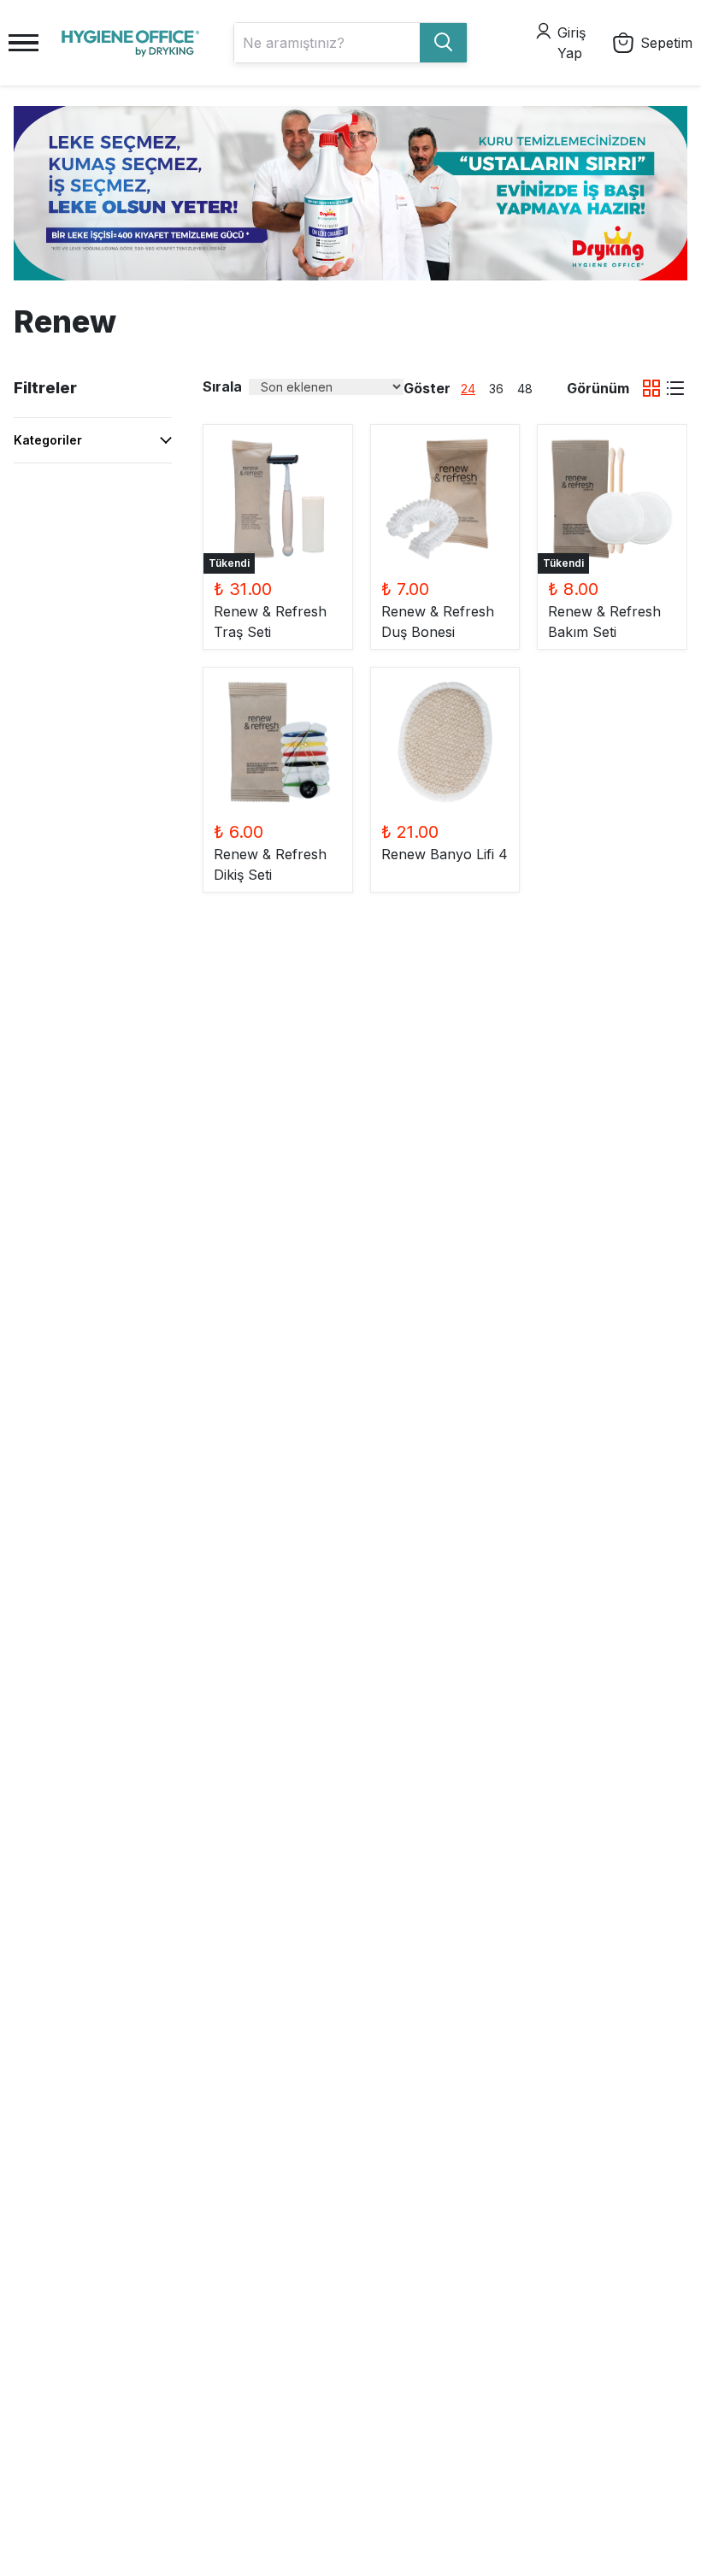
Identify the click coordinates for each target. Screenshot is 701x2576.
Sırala (222, 386)
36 (496, 389)
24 (468, 389)
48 (525, 389)
